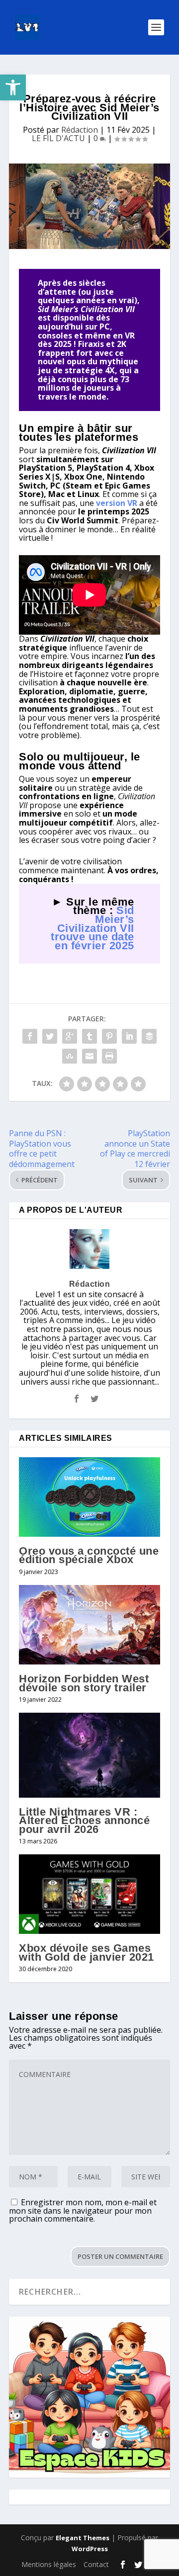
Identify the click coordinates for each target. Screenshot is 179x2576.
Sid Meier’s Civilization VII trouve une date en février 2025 (92, 928)
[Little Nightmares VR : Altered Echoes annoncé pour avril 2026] (89, 1755)
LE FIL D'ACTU (58, 138)
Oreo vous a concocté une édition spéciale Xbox (89, 1555)
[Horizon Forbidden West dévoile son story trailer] (89, 1625)
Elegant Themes (83, 2538)
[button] (13, 87)
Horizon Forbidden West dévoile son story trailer (84, 1683)
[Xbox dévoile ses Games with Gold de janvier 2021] (89, 1894)
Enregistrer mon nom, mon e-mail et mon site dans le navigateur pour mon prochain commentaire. (83, 2210)
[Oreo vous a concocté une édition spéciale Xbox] (89, 1497)
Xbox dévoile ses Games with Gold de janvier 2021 (87, 1953)
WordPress (90, 2549)
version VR (117, 503)
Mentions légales (49, 2564)
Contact (96, 2564)
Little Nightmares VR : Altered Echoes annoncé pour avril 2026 (84, 1821)
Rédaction (80, 130)
